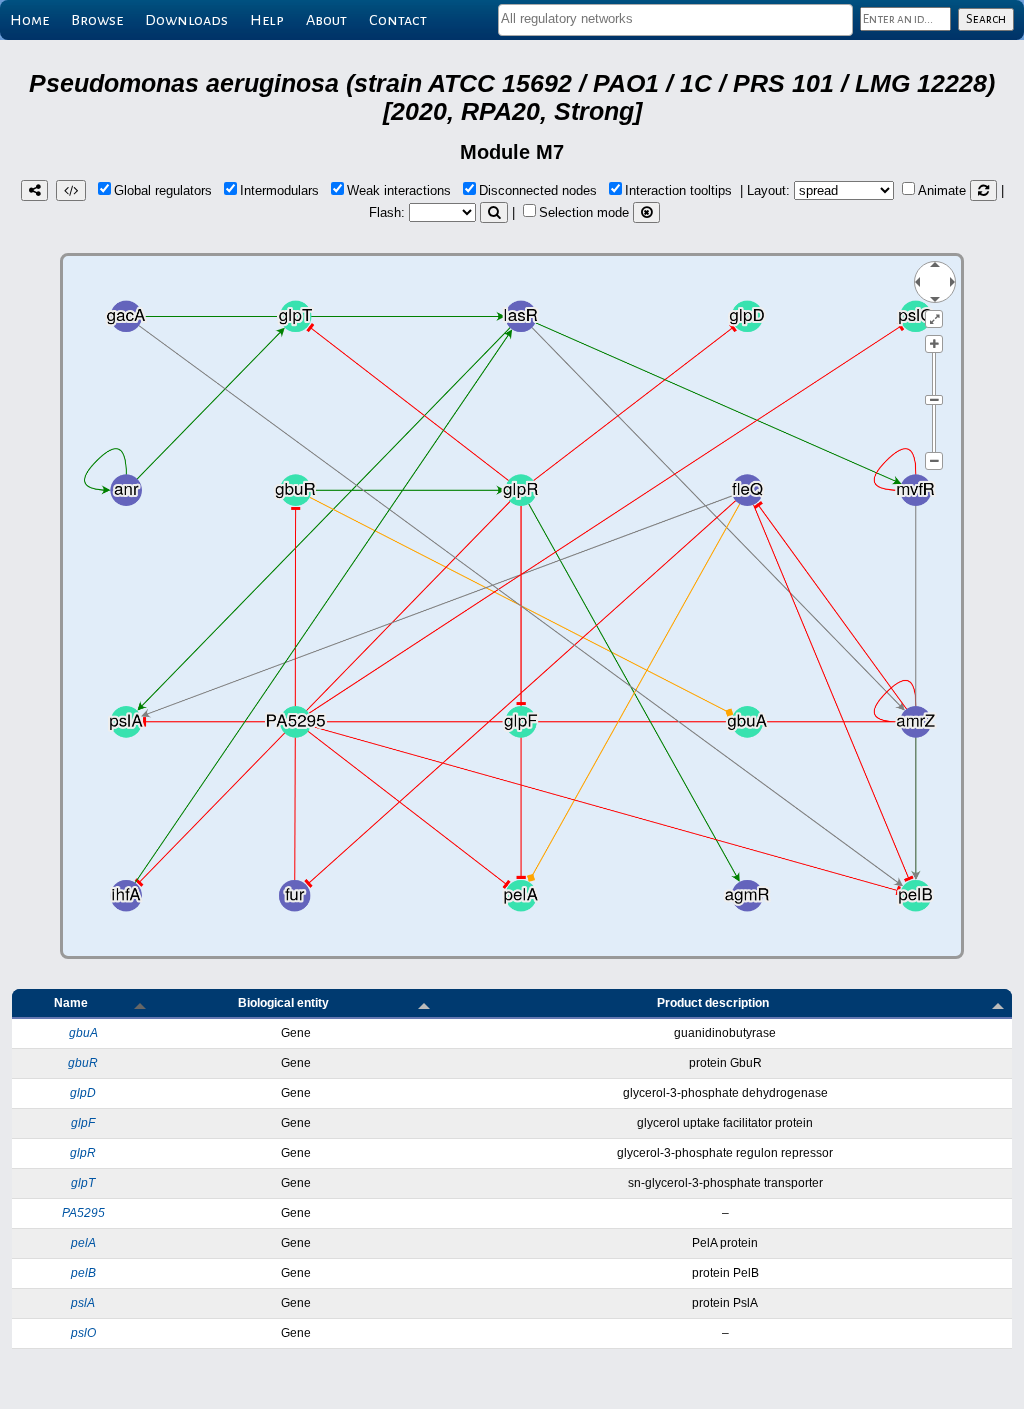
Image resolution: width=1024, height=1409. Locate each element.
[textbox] (675, 18)
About (326, 20)
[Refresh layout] (983, 190)
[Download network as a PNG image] (34, 190)
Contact (398, 20)
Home (29, 20)
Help (267, 20)
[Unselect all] (646, 212)
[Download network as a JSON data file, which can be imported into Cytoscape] (71, 190)
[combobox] (675, 20)
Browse (97, 20)
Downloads (186, 20)
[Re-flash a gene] (494, 212)
